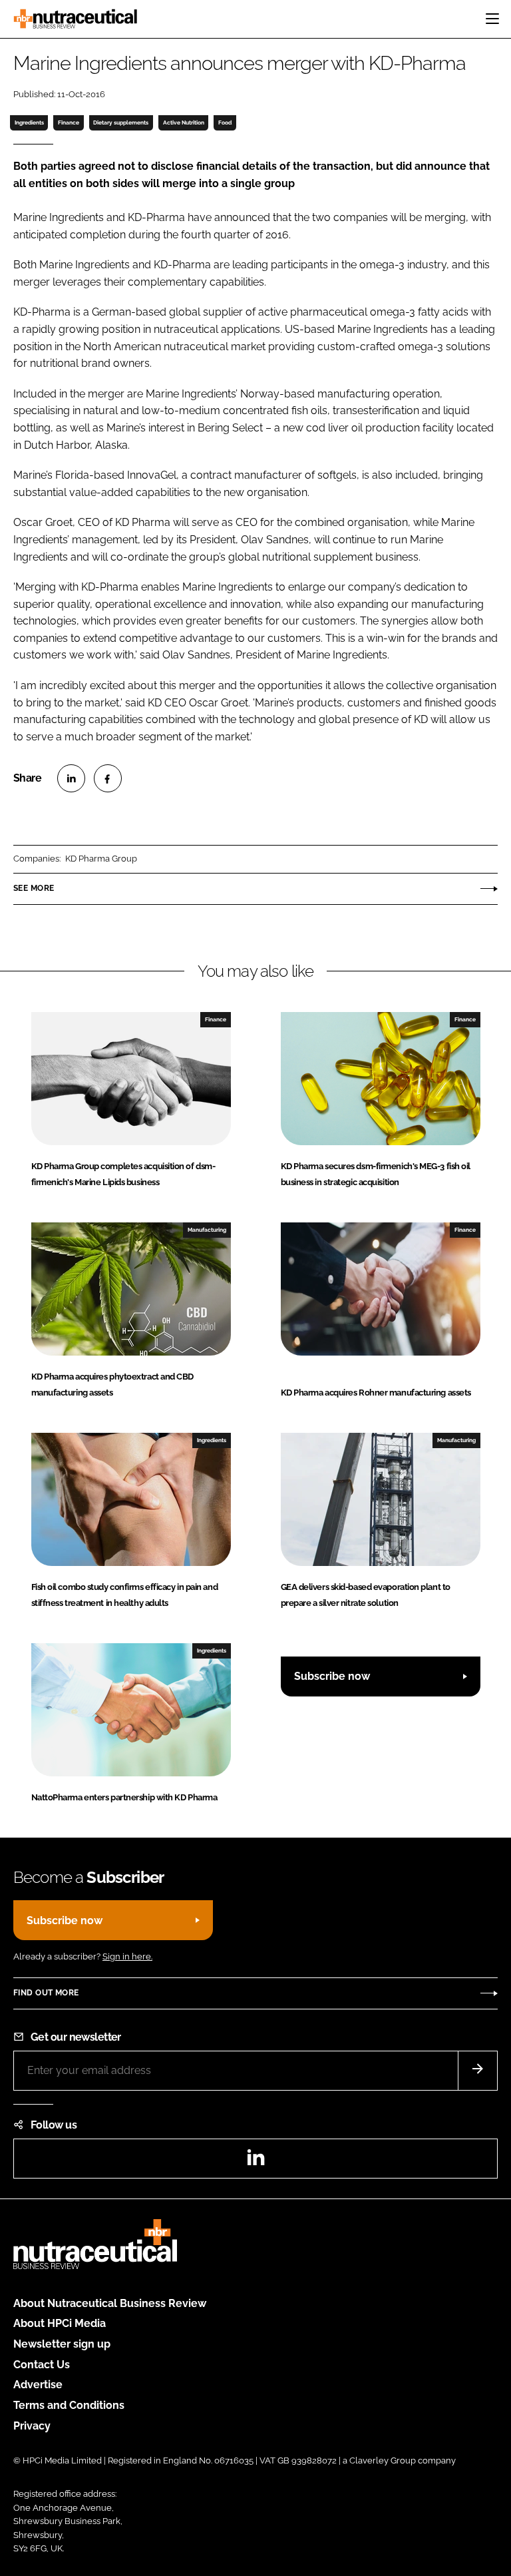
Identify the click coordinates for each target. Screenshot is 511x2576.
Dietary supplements (121, 123)
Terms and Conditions (69, 2405)
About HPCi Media (60, 2323)
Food (225, 123)
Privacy (32, 2426)
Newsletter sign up (62, 2344)
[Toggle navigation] (492, 19)
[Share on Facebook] (108, 778)
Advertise (38, 2385)
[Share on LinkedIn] (71, 778)
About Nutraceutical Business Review (110, 2303)
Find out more (46, 1993)
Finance (69, 123)
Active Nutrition (184, 123)
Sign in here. (127, 1956)
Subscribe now (332, 1676)
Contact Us (42, 2365)
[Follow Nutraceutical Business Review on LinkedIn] (255, 2162)
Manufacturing (207, 1230)
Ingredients (29, 123)
